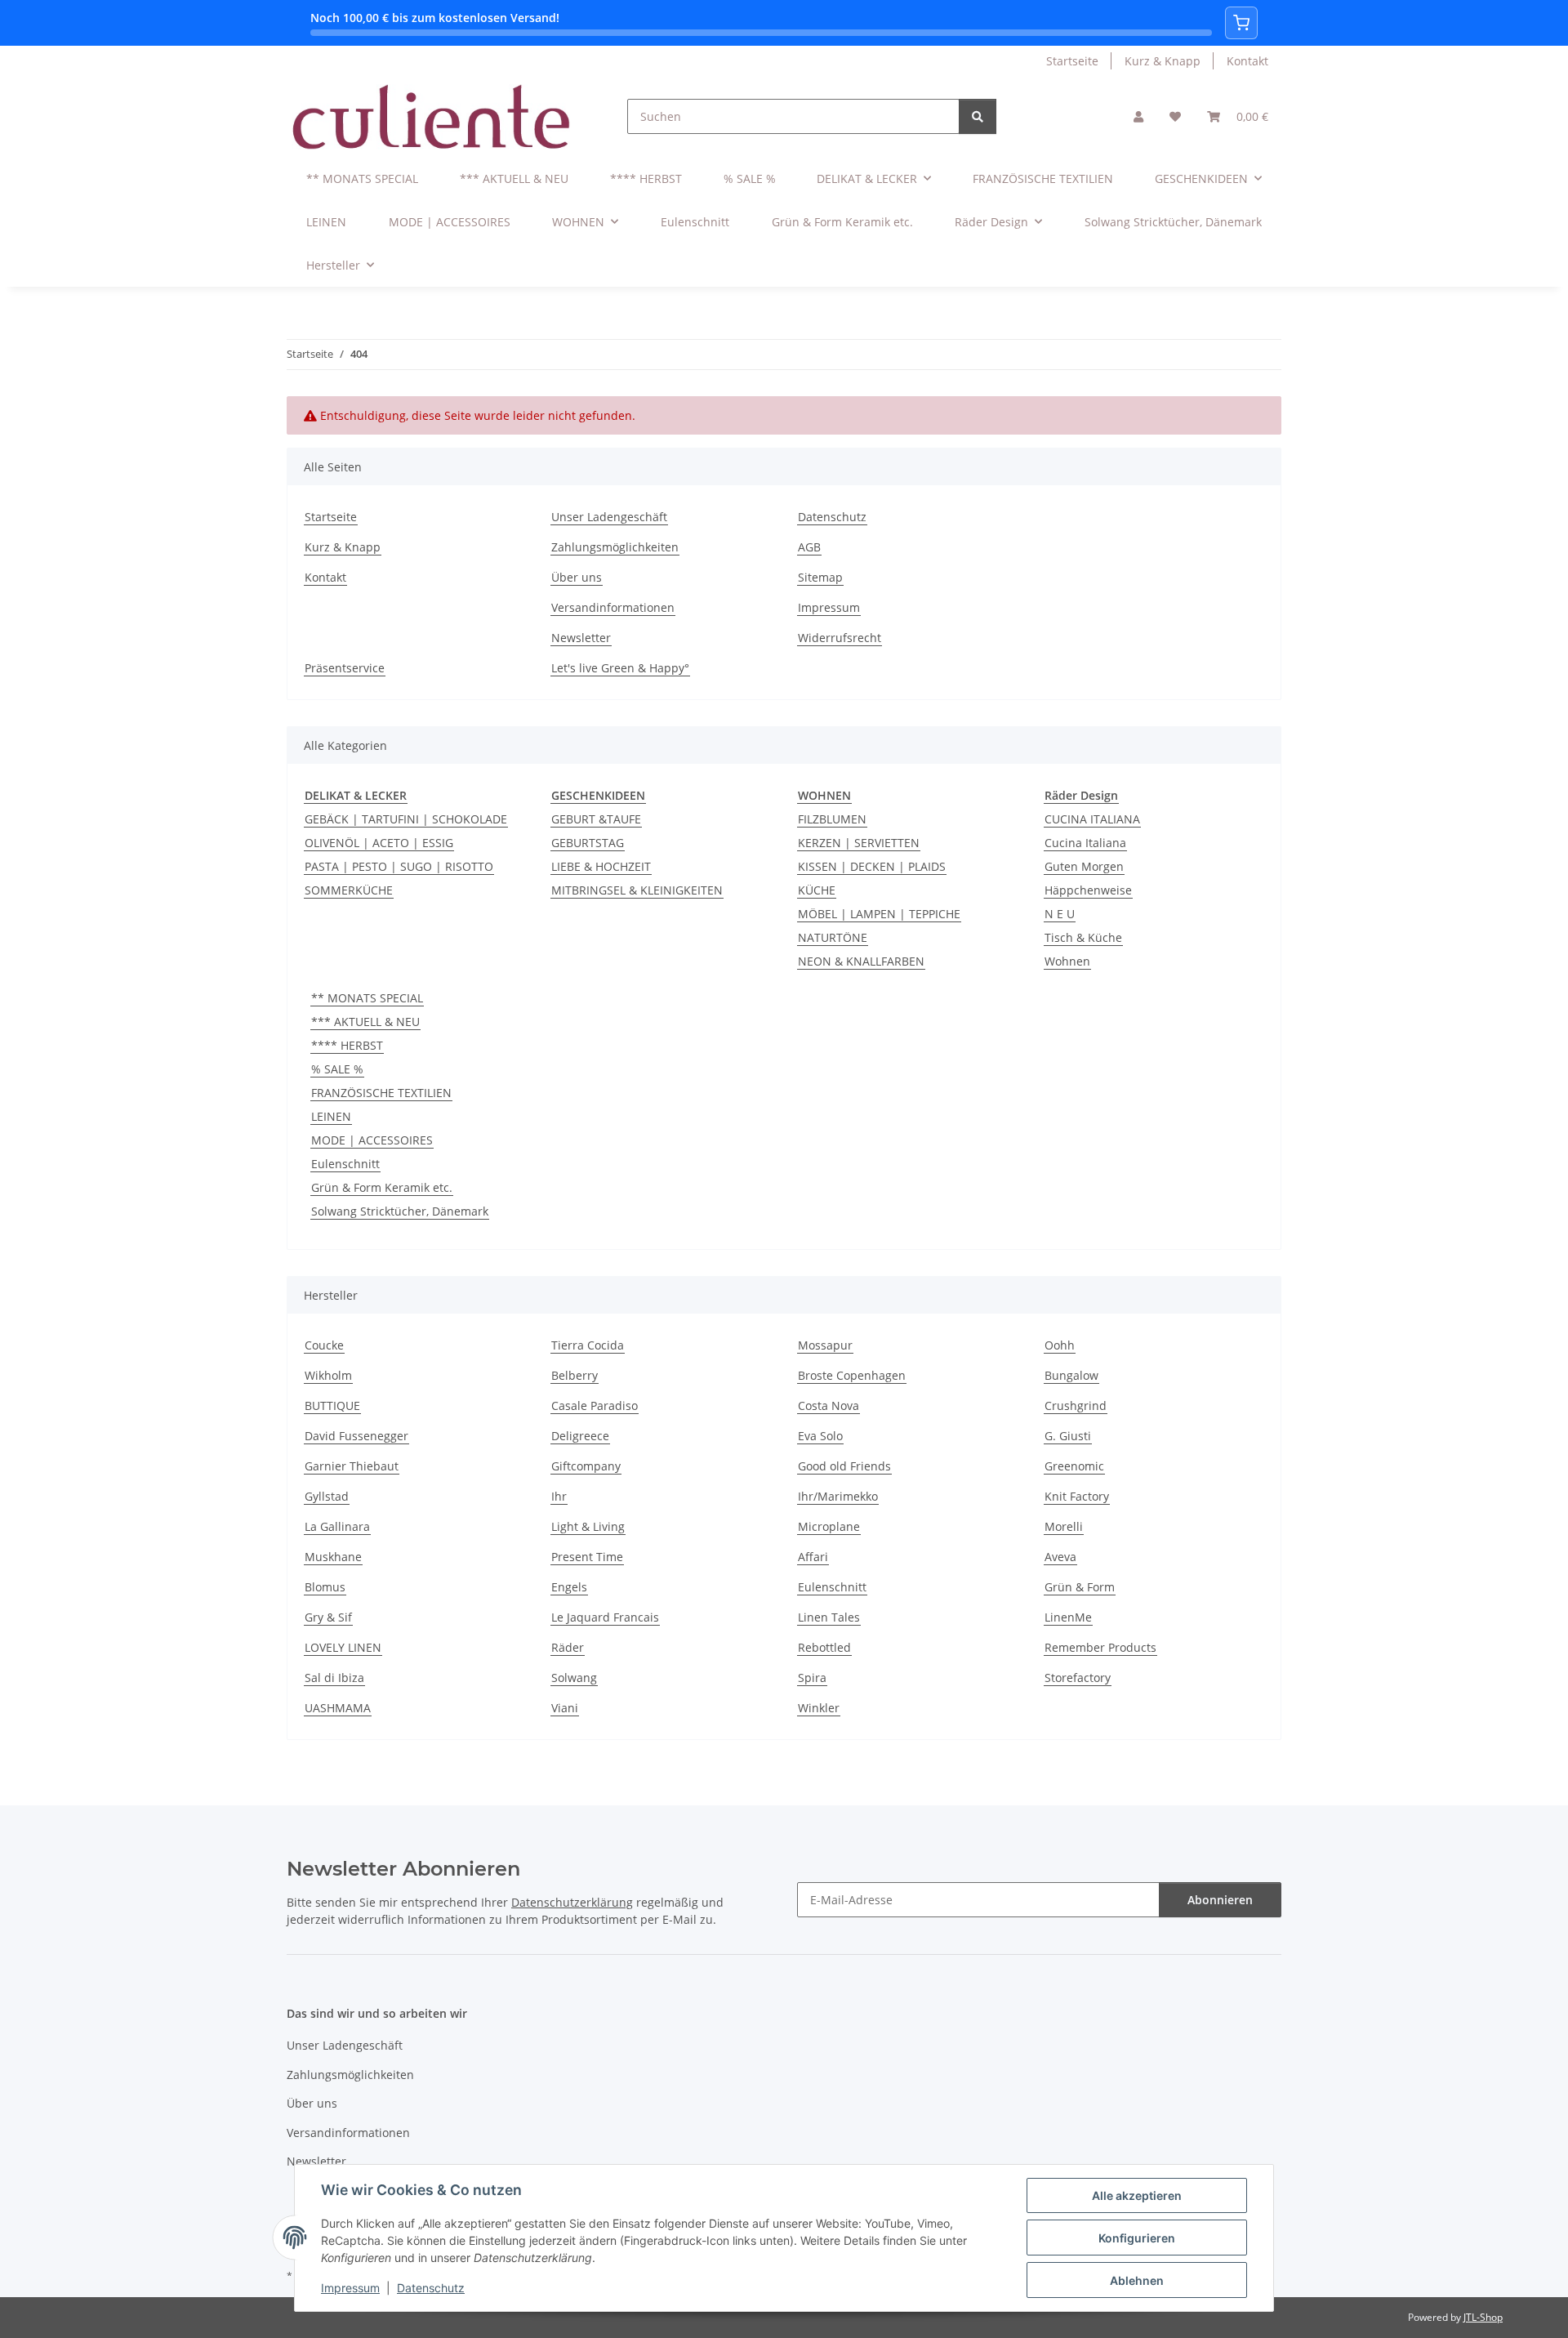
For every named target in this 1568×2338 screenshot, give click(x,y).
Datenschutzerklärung (572, 1902)
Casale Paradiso (595, 1405)
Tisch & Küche (1083, 937)
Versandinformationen (613, 607)
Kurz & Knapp (1163, 61)
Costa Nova (829, 1405)
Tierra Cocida (588, 1345)
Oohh (1060, 1345)
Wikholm (328, 1375)
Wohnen (1067, 961)
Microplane (829, 1526)
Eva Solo (820, 1436)
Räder (568, 1647)
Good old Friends (844, 1466)
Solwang (574, 1678)
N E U (1060, 914)
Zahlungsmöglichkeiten (615, 547)
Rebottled (824, 1647)
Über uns (577, 577)
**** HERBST (347, 1045)
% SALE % (337, 1069)
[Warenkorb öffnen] (1241, 23)
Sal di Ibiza (334, 1678)
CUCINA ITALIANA (1092, 819)
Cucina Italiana (1085, 843)
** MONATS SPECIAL (367, 998)
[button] (1138, 116)
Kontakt (1247, 61)
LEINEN (331, 1116)
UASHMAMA (338, 1708)
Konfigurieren (1137, 2238)
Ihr (559, 1496)
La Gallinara (337, 1526)
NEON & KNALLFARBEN (861, 961)
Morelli (1064, 1526)
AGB (809, 547)
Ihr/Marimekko (838, 1496)
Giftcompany (586, 1466)
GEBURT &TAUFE (596, 819)
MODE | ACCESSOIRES (372, 1140)
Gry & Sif (328, 1617)
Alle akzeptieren (1137, 2195)
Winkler (819, 1708)
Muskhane (333, 1557)
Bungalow (1071, 1375)
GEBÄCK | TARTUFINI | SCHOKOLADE (406, 819)
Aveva (1060, 1557)
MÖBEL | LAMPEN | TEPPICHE (879, 914)
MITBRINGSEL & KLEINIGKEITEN (637, 890)
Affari (813, 1557)
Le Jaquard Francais (605, 1617)
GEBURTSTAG (588, 843)
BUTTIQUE (332, 1405)
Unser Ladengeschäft (609, 517)
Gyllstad (327, 1496)
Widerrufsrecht (840, 638)
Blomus (325, 1587)
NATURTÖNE (833, 937)
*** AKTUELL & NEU (365, 1022)
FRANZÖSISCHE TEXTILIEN (381, 1093)
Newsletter (581, 638)
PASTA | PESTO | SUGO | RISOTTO (399, 866)
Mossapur (825, 1345)
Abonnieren (1220, 1900)
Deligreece (580, 1436)
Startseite (1072, 61)
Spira (812, 1678)
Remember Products (1100, 1647)
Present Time (587, 1557)
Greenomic (1074, 1466)
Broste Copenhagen (852, 1375)
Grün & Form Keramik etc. (382, 1187)
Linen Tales (829, 1617)
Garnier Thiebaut (352, 1466)
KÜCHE (817, 890)
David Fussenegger (356, 1436)
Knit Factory (1077, 1496)
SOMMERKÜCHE (349, 890)
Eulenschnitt (345, 1164)
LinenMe (1068, 1617)
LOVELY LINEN (343, 1647)
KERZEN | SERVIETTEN (859, 843)
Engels (569, 1587)
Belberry (575, 1375)
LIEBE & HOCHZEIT (601, 866)
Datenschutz (431, 2288)
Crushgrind (1076, 1405)
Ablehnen (1137, 2280)
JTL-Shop (1483, 2317)
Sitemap (820, 577)
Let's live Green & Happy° (620, 668)
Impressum (350, 2288)
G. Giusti (1068, 1436)
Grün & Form (1080, 1587)
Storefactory (1078, 1678)
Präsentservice (345, 668)
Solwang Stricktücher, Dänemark (400, 1211)
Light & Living (588, 1526)
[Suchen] (978, 116)
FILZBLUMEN (832, 819)
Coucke (324, 1345)
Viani (565, 1708)
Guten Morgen (1084, 866)
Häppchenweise (1088, 890)
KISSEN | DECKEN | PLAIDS (872, 866)
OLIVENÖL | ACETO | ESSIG (379, 843)
